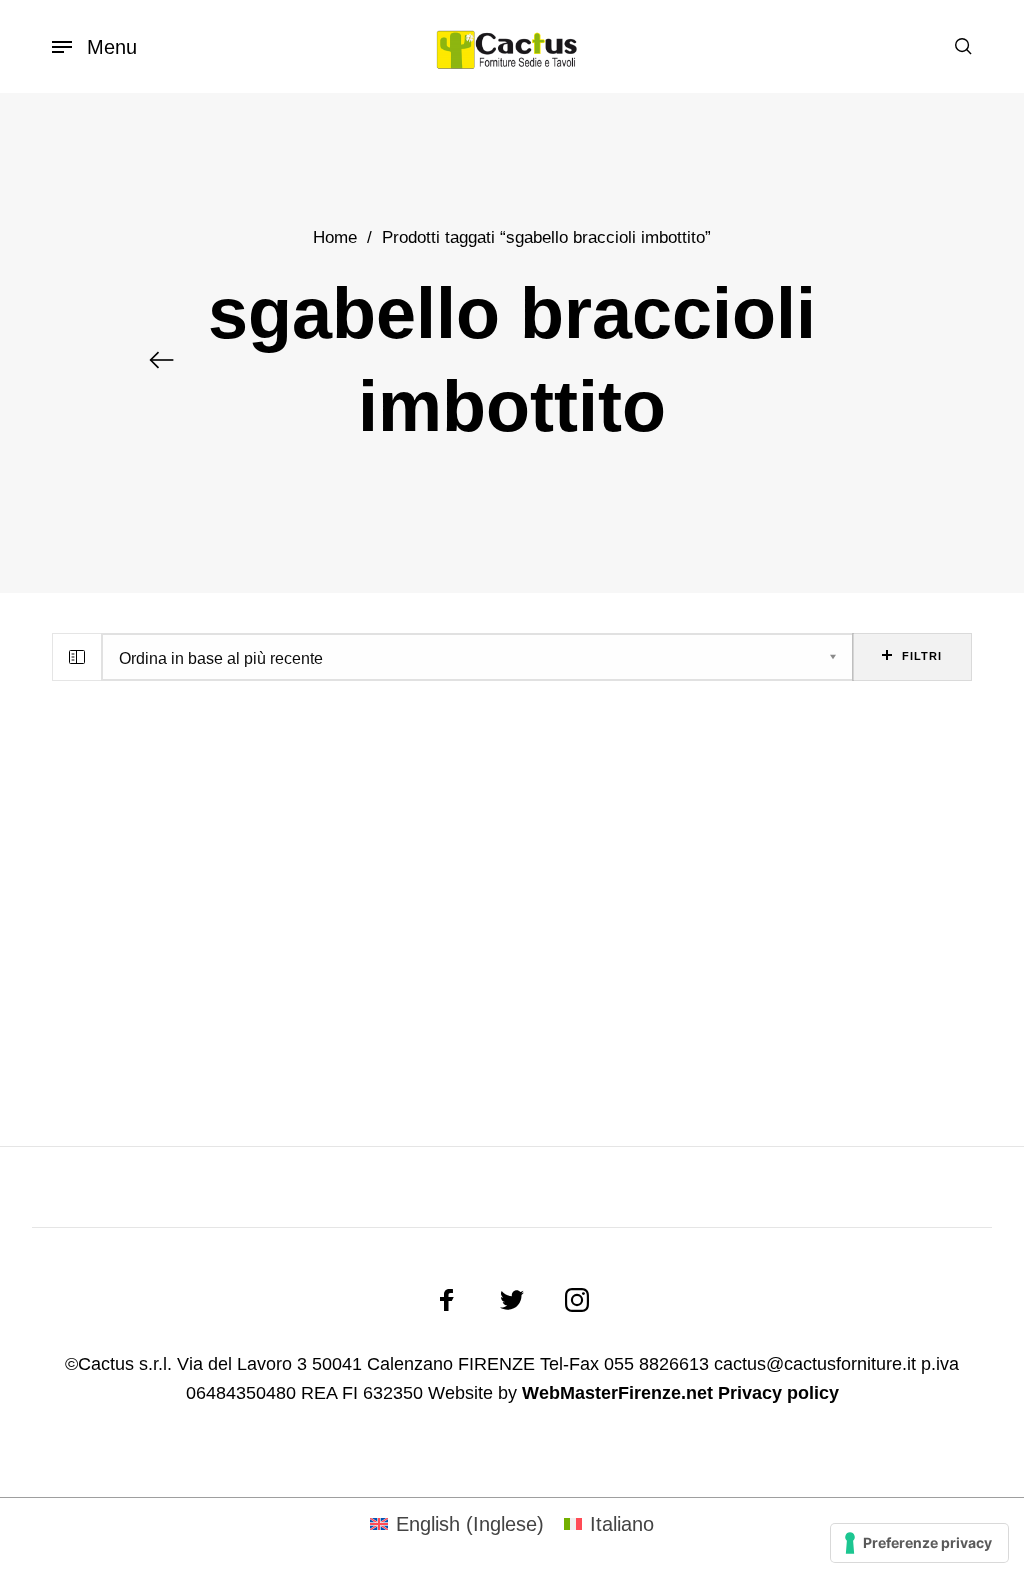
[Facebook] (447, 1300)
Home (335, 237)
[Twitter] (512, 1300)
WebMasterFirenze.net (617, 1393)
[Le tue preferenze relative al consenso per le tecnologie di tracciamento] (919, 1543)
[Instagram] (577, 1300)
